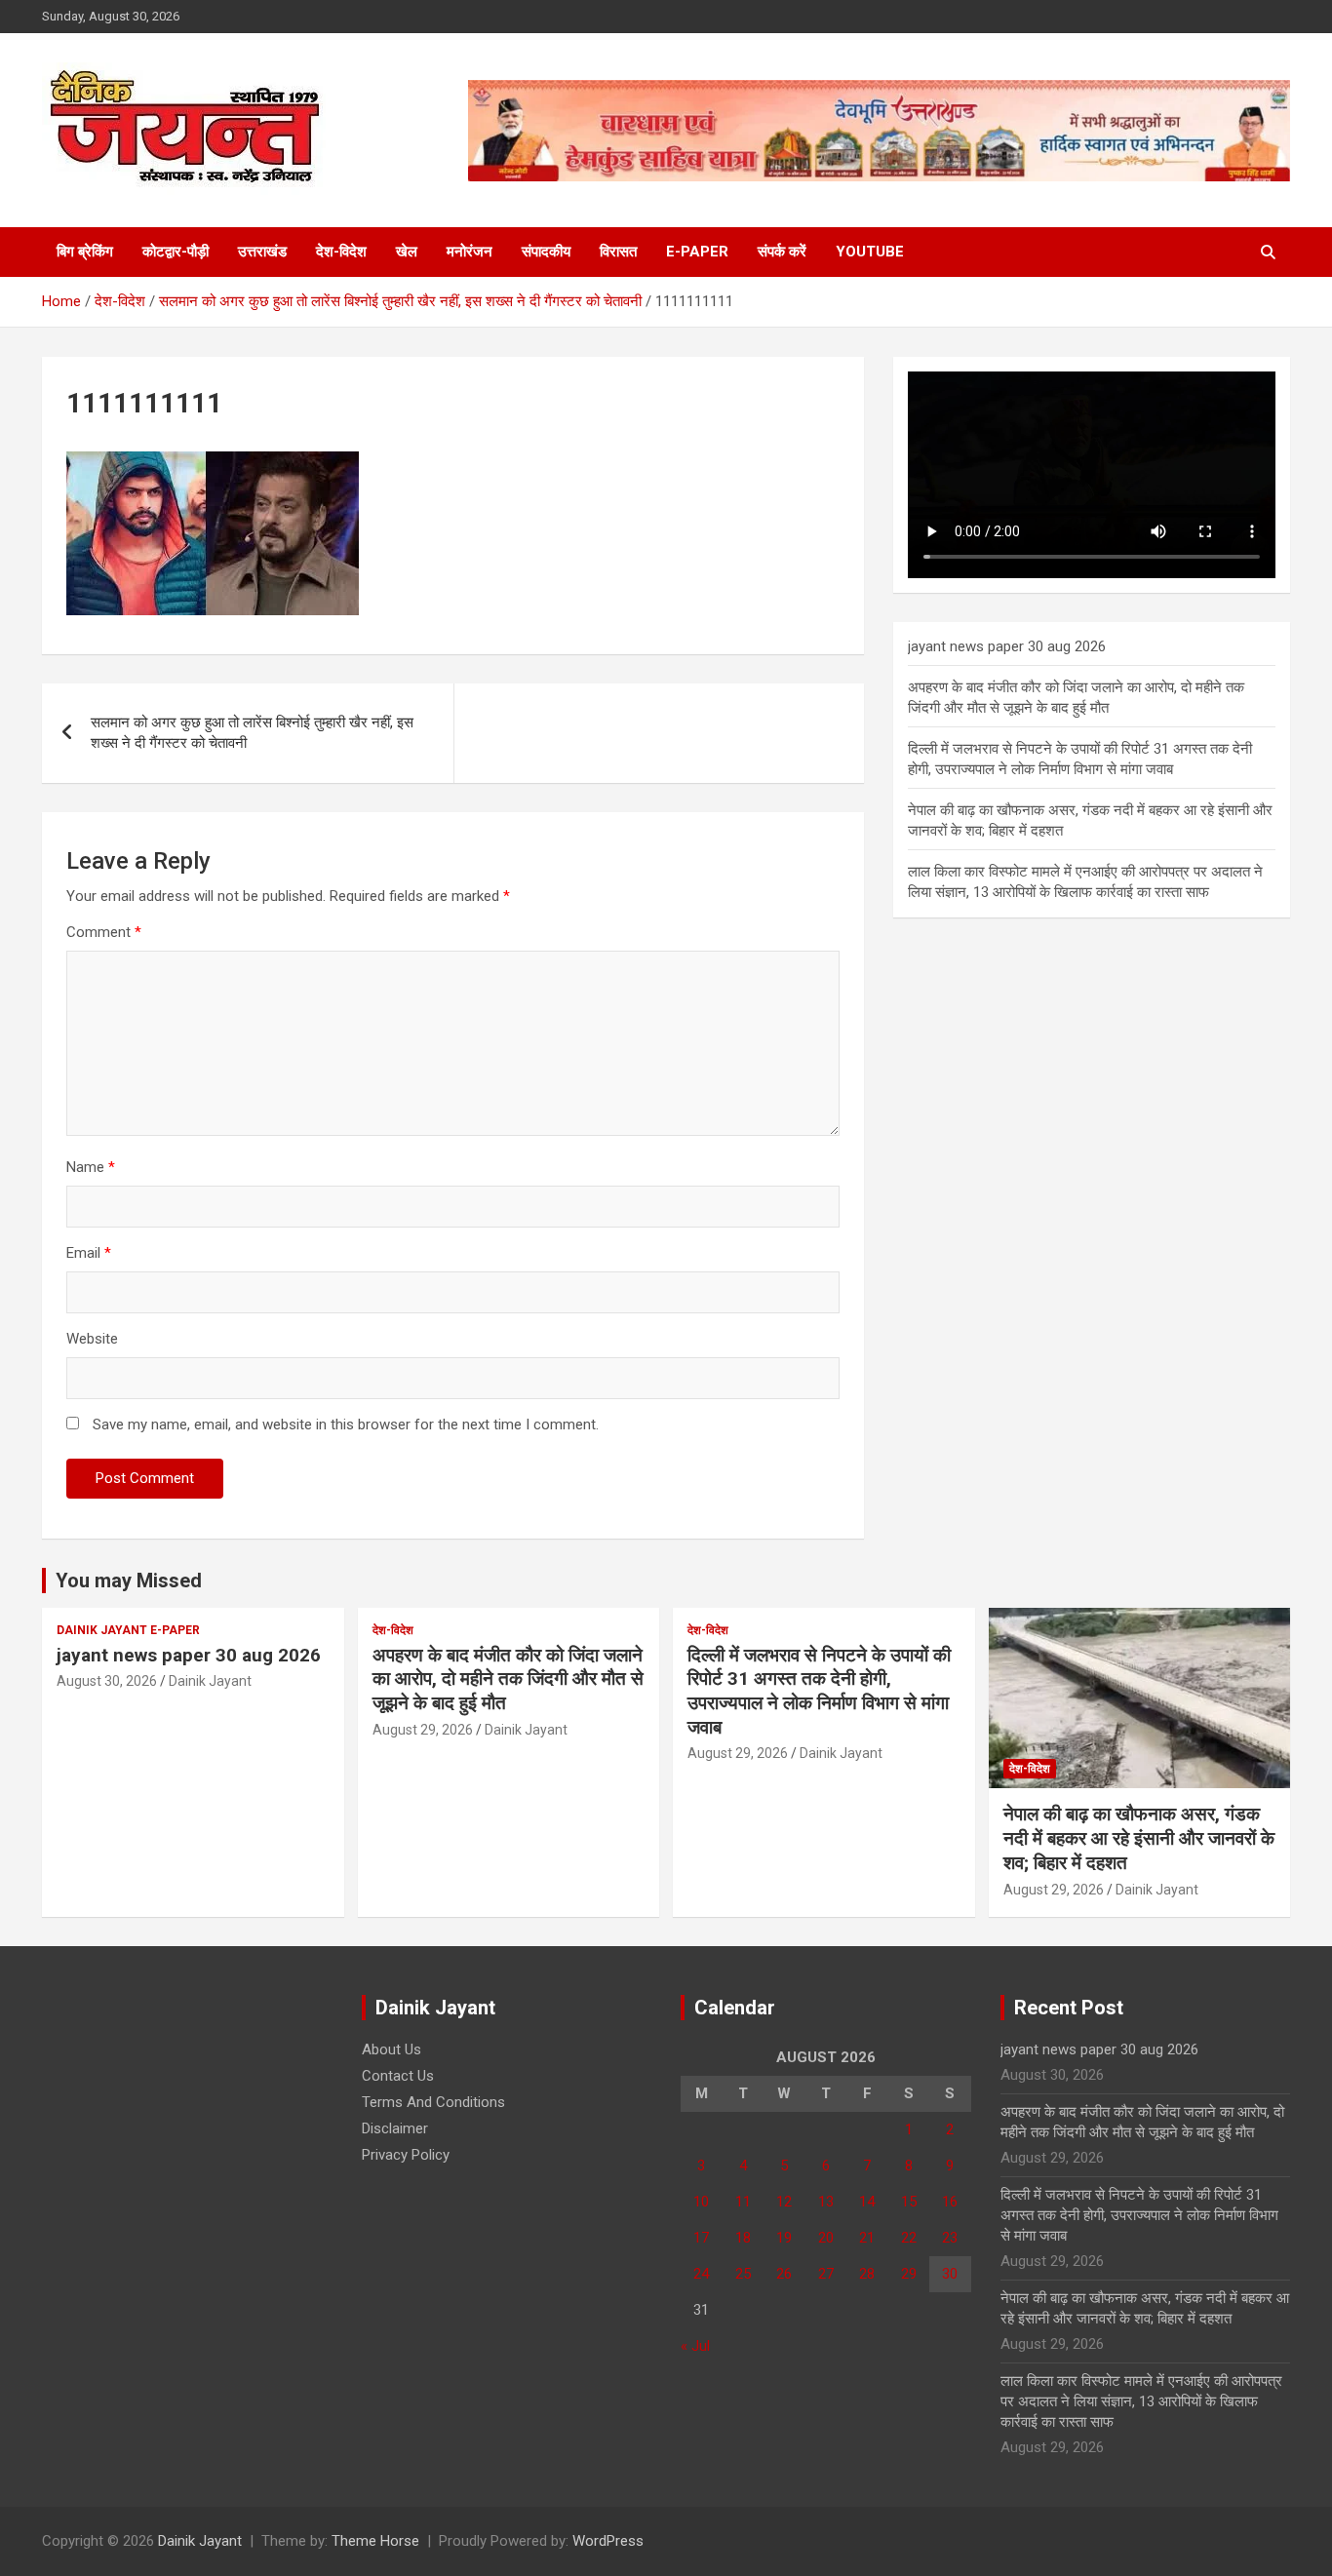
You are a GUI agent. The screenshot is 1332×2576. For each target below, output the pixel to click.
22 (909, 2238)
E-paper (697, 252)
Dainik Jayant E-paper (128, 1630)
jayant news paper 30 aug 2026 (1007, 646)
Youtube (870, 252)
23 (950, 2238)
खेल (407, 252)
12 (784, 2202)
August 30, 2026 (107, 1681)
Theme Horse (375, 2541)
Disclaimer (395, 2128)
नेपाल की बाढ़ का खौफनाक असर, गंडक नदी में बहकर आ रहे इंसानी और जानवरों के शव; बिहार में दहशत (1139, 1838)
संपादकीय (546, 252)
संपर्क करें (782, 252)
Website (92, 1339)
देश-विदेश (341, 252)
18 (743, 2238)
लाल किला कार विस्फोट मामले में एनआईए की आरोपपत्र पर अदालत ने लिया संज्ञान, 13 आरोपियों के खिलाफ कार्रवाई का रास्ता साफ (1141, 2401)
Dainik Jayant (210, 1681)
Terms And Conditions (433, 2102)
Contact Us (398, 2076)
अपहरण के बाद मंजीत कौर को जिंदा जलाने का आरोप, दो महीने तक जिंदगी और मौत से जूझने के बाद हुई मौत (508, 1679)
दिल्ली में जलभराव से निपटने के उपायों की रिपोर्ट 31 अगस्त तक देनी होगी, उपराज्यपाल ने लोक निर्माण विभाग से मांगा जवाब (819, 1691)
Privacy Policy (406, 2155)
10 (701, 2202)
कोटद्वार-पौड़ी (176, 252)
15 (909, 2202)
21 (867, 2238)
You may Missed (129, 1581)
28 (867, 2274)
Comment (104, 932)
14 (867, 2202)
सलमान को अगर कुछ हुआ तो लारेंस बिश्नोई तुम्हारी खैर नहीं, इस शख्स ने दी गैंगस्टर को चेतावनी (252, 733)
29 (909, 2274)
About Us (392, 2049)
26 (784, 2274)
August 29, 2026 (423, 1730)
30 (950, 2274)
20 (826, 2238)
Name (91, 1167)
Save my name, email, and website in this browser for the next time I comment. (346, 1425)
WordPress (608, 2541)
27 (826, 2274)
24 (701, 2274)
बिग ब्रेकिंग (85, 252)
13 (826, 2202)
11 (743, 2202)
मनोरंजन (470, 252)
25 (743, 2274)
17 (701, 2238)
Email (89, 1253)
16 (950, 2202)
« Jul (695, 2346)
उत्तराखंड (262, 252)
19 (784, 2238)
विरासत (618, 252)
